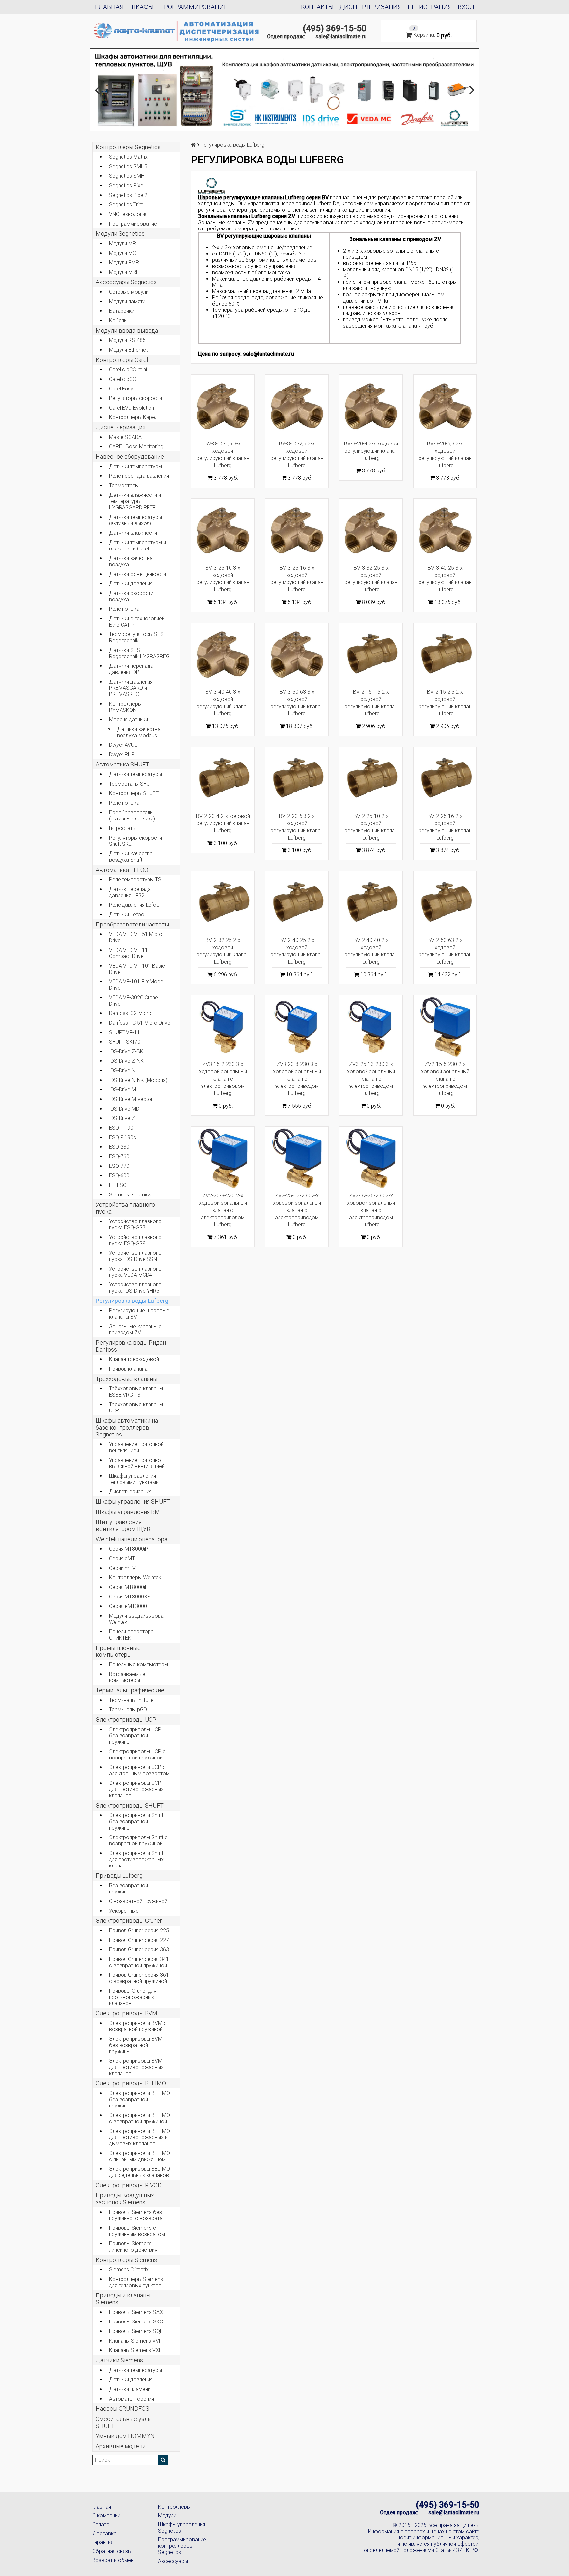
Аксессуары (173, 2561)
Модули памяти (127, 301)
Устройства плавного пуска (125, 1208)
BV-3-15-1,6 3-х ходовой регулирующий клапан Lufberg (223, 455)
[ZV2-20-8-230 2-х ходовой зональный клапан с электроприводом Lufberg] (223, 1158)
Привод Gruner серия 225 (139, 1931)
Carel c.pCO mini (128, 370)
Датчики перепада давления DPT (131, 669)
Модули (167, 2516)
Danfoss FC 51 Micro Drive (140, 1023)
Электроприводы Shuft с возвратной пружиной (138, 1840)
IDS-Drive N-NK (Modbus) (138, 1080)
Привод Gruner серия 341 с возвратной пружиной (139, 1962)
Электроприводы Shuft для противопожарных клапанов (136, 1859)
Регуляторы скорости (135, 398)
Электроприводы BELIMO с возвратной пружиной (139, 2118)
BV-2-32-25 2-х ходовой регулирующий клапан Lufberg (223, 951)
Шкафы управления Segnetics (182, 2528)
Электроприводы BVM (127, 2013)
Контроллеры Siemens (126, 2260)
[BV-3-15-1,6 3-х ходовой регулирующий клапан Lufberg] (223, 406)
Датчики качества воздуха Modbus (139, 732)
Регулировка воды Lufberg (132, 1301)
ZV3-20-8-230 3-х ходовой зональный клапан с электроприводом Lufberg (297, 1079)
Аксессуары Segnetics (126, 282)
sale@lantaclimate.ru (341, 36)
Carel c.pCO (123, 379)
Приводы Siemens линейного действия (133, 2247)
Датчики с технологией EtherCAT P (137, 622)
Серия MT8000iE (128, 1587)
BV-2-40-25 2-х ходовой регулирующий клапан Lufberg (297, 951)
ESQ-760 (119, 1156)
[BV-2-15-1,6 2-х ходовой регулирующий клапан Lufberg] (371, 654)
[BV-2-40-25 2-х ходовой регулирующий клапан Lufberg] (297, 903)
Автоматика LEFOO (122, 870)
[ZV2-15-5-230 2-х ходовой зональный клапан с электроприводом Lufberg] (445, 1027)
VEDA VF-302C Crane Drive (134, 1001)
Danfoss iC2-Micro (130, 1013)
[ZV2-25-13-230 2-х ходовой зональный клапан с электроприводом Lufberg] (297, 1158)
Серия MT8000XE (130, 1597)
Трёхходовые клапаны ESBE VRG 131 (136, 1392)
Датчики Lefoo (127, 914)
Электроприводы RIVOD (129, 2185)
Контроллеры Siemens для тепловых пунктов (136, 2282)
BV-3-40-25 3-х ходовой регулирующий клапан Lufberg (445, 579)
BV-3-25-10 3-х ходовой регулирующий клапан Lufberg (223, 579)
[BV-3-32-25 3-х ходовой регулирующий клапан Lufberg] (371, 530)
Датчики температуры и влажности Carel (137, 546)
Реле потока (124, 609)
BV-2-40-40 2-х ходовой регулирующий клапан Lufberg (371, 951)
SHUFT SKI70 (125, 1042)
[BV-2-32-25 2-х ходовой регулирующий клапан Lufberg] (223, 903)
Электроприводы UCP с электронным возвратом (139, 1770)
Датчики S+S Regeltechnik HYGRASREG (139, 653)
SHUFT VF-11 (124, 1032)
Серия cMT (122, 1558)
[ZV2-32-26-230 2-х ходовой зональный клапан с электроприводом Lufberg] (371, 1158)
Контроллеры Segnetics (128, 147)
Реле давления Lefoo (134, 905)
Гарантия (103, 2542)
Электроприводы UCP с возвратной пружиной (137, 1755)
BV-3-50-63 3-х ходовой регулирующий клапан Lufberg (297, 703)
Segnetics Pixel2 (128, 195)
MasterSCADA (125, 437)
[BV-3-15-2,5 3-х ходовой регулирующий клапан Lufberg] (297, 406)
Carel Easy (121, 389)
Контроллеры (174, 2507)
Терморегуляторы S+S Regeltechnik (136, 637)
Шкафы (142, 7)
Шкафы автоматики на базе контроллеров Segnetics (127, 1427)
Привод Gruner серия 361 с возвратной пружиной (139, 1978)
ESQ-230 (119, 1147)
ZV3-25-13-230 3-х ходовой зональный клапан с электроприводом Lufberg (371, 1079)
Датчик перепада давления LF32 (130, 892)
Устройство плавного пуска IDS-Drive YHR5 (135, 1288)
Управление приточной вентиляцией (136, 1447)
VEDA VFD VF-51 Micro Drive (136, 937)
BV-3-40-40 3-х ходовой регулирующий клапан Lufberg (223, 703)
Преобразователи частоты (132, 924)
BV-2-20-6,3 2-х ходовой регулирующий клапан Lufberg (297, 827)
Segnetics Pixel (127, 186)
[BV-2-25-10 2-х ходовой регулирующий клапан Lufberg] (371, 778)
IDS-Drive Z (122, 1118)
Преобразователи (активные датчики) (132, 816)
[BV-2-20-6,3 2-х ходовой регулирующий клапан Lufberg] (297, 778)
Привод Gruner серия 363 (139, 1950)
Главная (109, 7)
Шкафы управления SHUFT (133, 1502)
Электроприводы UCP (126, 1719)
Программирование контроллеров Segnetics (182, 2546)
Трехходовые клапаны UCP (136, 1408)
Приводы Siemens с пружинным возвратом (137, 2231)
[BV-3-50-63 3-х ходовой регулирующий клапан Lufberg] (297, 654)
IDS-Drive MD (124, 1109)
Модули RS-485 (127, 340)
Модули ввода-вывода (127, 330)
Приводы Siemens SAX (136, 2312)
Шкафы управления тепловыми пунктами (134, 1479)
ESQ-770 (119, 1166)
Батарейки (122, 311)
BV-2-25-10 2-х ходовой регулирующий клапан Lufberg (371, 827)
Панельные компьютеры (138, 1664)
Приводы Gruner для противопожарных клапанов (133, 1997)
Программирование (193, 7)
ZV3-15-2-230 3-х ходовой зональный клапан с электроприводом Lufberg (223, 1079)
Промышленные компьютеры (118, 1651)
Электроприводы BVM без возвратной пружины (136, 2045)
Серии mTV (122, 1568)
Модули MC (122, 253)
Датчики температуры (135, 466)
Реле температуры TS (135, 880)
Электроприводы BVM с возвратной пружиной (138, 2026)
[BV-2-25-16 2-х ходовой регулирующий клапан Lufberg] (445, 778)
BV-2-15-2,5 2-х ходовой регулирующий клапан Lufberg (445, 703)
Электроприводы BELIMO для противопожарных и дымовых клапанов (139, 2137)
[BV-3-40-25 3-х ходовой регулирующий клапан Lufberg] (445, 530)
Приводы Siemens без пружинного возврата (136, 2215)
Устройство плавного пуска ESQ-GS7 (135, 1224)
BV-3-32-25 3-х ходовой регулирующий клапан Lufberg (371, 579)
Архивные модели (121, 2446)
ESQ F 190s (122, 1137)
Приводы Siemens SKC (136, 2322)
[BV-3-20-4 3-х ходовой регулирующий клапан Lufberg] (371, 406)
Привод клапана (128, 1369)
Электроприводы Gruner (129, 1921)
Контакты (317, 7)
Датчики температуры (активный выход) (135, 520)
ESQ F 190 (121, 1128)
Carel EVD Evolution (132, 408)
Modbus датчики (128, 720)
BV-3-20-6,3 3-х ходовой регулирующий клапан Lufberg (445, 455)
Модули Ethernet (128, 350)
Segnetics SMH (127, 176)
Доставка (104, 2533)
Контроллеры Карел (133, 417)
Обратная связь (112, 2551)
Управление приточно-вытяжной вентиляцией (137, 1463)
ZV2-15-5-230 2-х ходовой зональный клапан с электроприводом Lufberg (445, 1079)
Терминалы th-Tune (131, 1700)
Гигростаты (123, 828)
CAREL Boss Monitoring (136, 447)
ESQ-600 (119, 1176)
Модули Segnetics (120, 234)
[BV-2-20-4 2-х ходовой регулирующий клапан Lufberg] (223, 778)
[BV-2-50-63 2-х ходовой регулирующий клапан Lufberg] (445, 903)
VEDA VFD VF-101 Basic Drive (137, 969)
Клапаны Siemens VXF (135, 2350)
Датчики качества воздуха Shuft (131, 857)
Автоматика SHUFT (122, 764)
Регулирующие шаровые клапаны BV (139, 1314)
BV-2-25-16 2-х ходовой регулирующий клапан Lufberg (445, 827)
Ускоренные (124, 1911)
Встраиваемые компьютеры (127, 1677)
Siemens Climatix (129, 2270)
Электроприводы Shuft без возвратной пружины (136, 1822)
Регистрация (430, 7)
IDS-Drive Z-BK (126, 1051)
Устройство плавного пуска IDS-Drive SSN (135, 1256)
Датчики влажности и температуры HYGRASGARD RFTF (135, 501)
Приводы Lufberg (119, 1876)
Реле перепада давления (139, 476)
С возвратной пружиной (138, 1901)
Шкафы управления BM (128, 1512)
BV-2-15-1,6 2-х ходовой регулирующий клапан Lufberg (371, 703)
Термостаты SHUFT (132, 784)
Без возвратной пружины (128, 1889)
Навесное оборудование (130, 456)
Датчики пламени (130, 2389)
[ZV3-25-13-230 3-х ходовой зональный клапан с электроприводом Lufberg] (371, 1027)
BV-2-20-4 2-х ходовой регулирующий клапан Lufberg (223, 823)
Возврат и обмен (113, 2560)
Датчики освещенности (137, 574)
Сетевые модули (129, 292)
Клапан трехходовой (134, 1359)
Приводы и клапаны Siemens (123, 2299)
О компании (106, 2516)
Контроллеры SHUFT (134, 793)
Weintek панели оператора (132, 1539)
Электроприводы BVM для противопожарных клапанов (136, 2067)
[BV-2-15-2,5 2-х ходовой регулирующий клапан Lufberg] (445, 654)
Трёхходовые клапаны (127, 1379)
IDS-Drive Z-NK (126, 1061)
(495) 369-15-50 (335, 28)
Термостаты (124, 485)
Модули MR (122, 243)
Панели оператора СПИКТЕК (131, 1635)
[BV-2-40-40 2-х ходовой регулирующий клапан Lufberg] (371, 903)
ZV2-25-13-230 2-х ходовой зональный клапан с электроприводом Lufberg (297, 1210)
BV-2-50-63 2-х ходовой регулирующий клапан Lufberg (445, 951)
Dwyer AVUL (123, 745)
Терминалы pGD (128, 1710)
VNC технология (128, 214)
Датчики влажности (133, 533)
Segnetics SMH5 (128, 166)
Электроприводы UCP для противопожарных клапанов (136, 1789)
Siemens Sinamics (130, 1195)
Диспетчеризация (371, 7)
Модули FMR (124, 263)
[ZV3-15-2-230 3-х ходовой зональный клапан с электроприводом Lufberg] (223, 1027)
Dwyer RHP (122, 754)
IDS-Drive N (122, 1071)
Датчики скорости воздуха (131, 596)
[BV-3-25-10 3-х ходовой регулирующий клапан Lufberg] (223, 530)
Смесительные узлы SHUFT (124, 2422)
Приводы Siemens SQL (136, 2331)
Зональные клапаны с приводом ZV (135, 1329)
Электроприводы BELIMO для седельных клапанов (139, 2172)
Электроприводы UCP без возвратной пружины (135, 1736)
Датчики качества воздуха (131, 561)
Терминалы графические (130, 1690)
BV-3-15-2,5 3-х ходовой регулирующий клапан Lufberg (297, 455)
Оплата (101, 2524)
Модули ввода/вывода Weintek (136, 1619)
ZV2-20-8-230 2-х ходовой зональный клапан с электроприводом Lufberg (223, 1210)
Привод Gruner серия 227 (139, 1940)
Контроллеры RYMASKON (125, 707)
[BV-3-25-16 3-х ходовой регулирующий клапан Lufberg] (297, 530)
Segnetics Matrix (128, 157)
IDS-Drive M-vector (131, 1099)
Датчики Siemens (119, 2360)
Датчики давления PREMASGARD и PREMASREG (131, 688)
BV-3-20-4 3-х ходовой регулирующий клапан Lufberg (371, 451)
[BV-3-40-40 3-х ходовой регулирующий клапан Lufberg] (223, 654)
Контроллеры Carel (122, 360)
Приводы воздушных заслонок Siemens (125, 2199)
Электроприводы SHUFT (130, 1805)
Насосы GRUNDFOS (122, 2409)
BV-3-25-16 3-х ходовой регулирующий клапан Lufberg (297, 579)
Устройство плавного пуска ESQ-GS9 (135, 1240)
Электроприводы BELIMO (131, 2083)
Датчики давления (131, 584)
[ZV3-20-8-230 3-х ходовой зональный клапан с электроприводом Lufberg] (297, 1027)
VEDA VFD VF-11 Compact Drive (128, 953)
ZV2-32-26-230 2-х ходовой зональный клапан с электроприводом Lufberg (371, 1210)
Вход (466, 7)
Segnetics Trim (126, 205)
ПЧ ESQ (118, 1185)
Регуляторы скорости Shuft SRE (135, 841)
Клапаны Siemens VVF (135, 2341)
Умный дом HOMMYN (125, 2436)
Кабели (118, 321)
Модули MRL (124, 272)
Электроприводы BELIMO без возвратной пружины (139, 2099)
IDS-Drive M (122, 1090)
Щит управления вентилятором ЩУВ (123, 1525)
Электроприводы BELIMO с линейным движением (139, 2156)
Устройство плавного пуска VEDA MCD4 (135, 1272)
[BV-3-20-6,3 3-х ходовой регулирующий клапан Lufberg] (445, 406)
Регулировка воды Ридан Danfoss (131, 1346)
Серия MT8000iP (129, 1549)
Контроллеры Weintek (135, 1578)
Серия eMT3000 (128, 1606)
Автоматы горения (132, 2399)
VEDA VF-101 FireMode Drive (136, 985)
